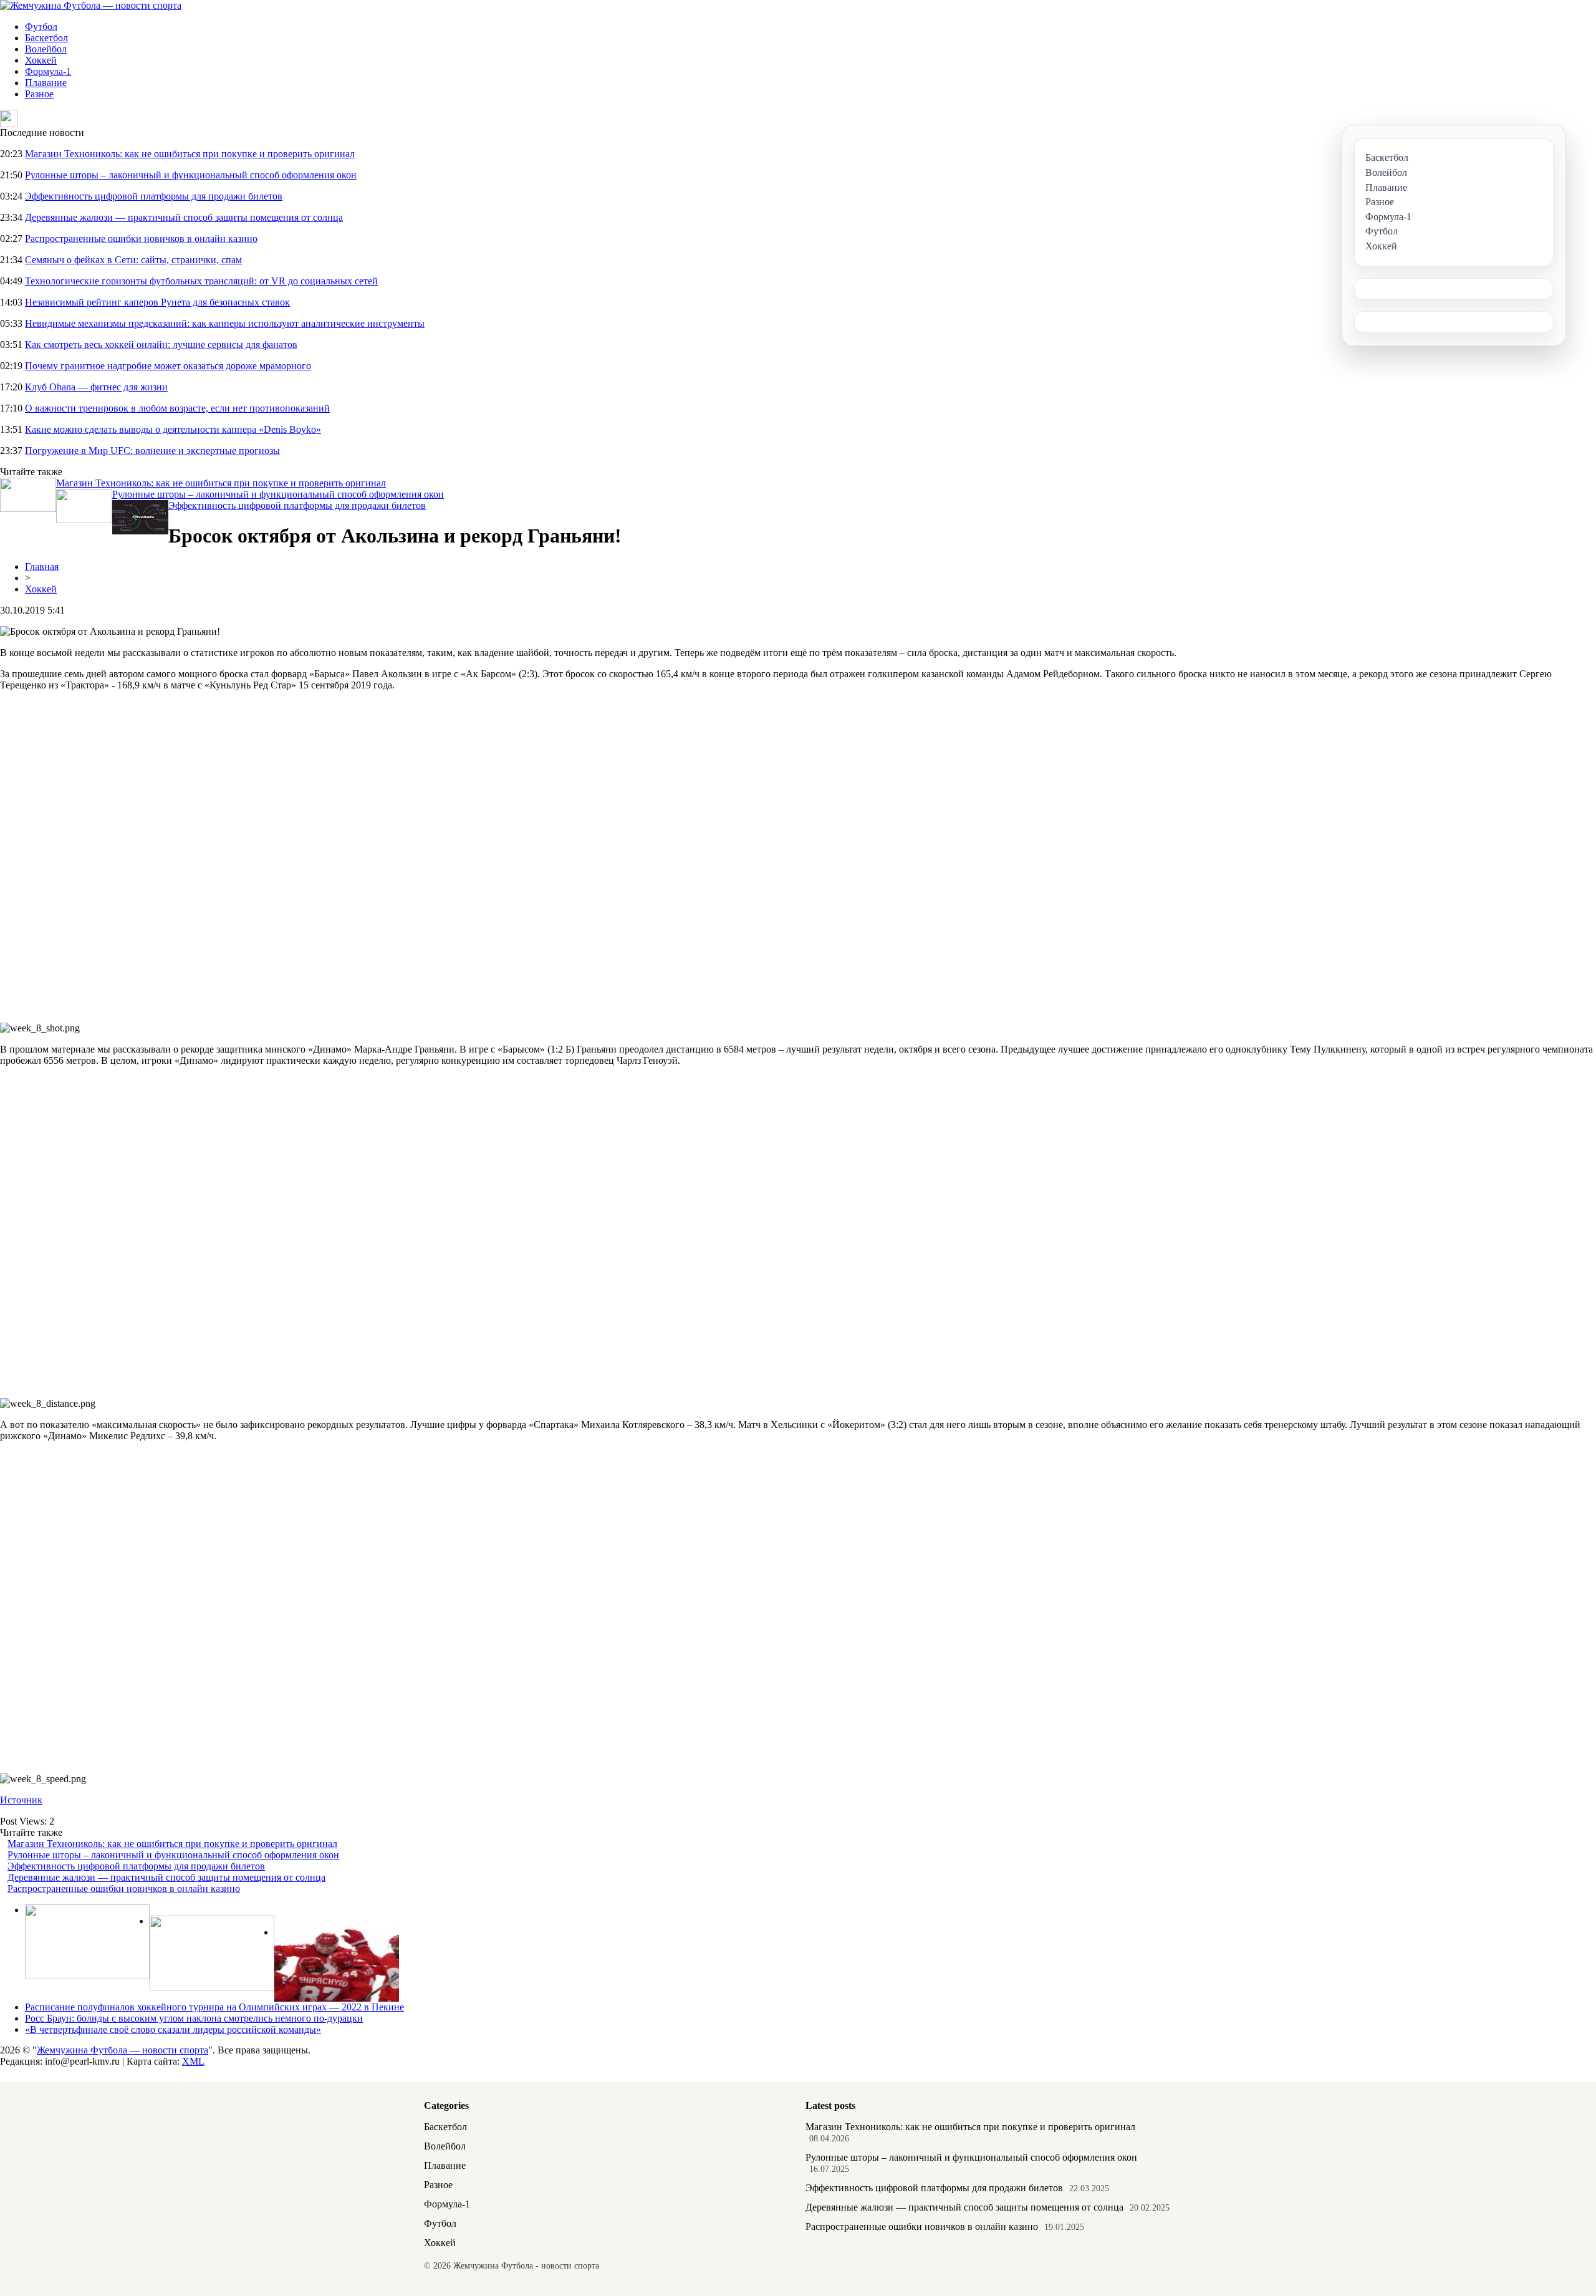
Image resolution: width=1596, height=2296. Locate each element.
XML (193, 2061)
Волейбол (46, 49)
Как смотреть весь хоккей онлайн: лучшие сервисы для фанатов (161, 345)
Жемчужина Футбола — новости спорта (123, 2050)
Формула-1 (48, 71)
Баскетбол (46, 38)
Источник (21, 1800)
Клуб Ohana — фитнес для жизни (96, 387)
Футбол (41, 27)
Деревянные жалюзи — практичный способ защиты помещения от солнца (184, 217)
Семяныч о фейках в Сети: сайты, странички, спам (133, 260)
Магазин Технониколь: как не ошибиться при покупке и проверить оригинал (190, 154)
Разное (39, 94)
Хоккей (41, 60)
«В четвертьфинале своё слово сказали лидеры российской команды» (173, 2029)
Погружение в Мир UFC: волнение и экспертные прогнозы (152, 451)
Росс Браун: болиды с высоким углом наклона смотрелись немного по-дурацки (194, 2018)
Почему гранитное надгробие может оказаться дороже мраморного (168, 366)
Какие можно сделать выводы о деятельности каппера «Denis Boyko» (173, 429)
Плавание (46, 83)
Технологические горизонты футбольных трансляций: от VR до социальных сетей (201, 281)
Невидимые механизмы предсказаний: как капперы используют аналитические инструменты (225, 323)
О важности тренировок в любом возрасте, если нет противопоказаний (177, 408)
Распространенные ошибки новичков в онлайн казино (141, 239)
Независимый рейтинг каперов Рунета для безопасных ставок (157, 302)
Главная (42, 567)
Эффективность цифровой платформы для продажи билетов (154, 196)
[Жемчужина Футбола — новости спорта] (91, 5)
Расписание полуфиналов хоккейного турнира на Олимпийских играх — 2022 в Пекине (214, 2007)
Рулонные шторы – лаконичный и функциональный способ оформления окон (191, 175)
